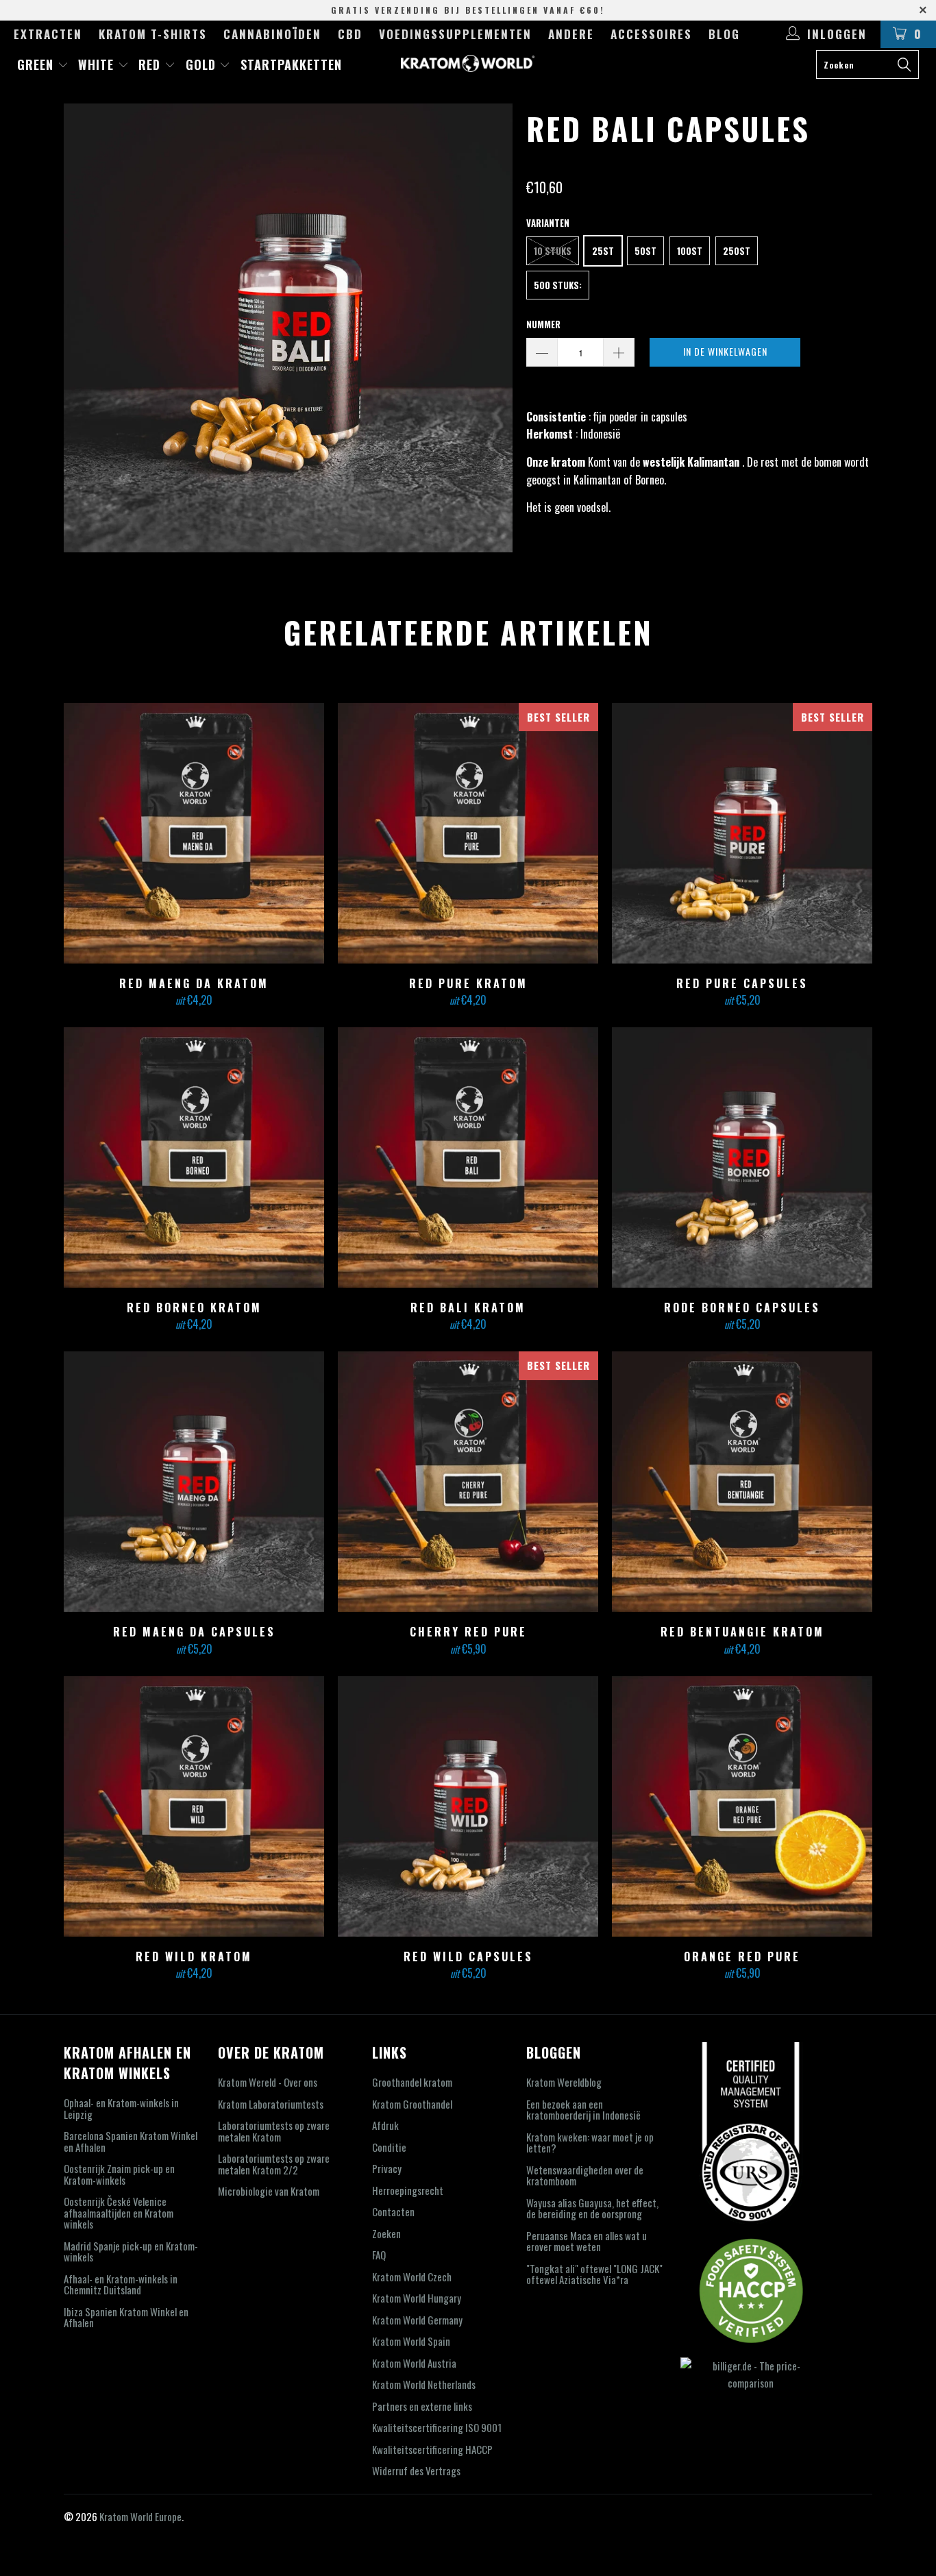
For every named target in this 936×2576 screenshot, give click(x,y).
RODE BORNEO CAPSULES (742, 1157)
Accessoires (651, 34)
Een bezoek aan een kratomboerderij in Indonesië (583, 2110)
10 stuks (553, 251)
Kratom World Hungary (417, 2298)
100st (690, 251)
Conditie (389, 2147)
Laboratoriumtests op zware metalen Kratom (274, 2131)
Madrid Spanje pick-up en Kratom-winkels (131, 2252)
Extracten (48, 34)
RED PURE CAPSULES (742, 833)
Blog (724, 34)
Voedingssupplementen (455, 34)
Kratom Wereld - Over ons (268, 2082)
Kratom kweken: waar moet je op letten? (590, 2143)
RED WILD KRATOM (194, 1806)
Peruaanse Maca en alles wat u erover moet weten (587, 2241)
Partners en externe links (422, 2406)
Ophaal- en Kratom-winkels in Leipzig (121, 2108)
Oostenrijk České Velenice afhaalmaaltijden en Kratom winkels (119, 2212)
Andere (571, 34)
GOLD (203, 64)
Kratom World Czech (412, 2277)
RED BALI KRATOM (468, 1157)
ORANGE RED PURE (742, 1806)
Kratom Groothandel (412, 2104)
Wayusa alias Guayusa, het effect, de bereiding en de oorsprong (592, 2208)
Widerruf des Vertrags (416, 2470)
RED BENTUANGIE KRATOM (742, 1482)
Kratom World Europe (140, 2516)
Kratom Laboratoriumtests (271, 2104)
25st (603, 251)
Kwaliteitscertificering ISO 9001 (437, 2427)
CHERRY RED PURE (468, 1482)
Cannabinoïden (272, 34)
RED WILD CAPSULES (468, 1806)
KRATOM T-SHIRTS (153, 34)
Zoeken (386, 2233)
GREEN (37, 64)
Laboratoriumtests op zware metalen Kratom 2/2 (274, 2164)
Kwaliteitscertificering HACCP (432, 2449)
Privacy (387, 2168)
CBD (350, 34)
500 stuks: (558, 285)
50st (645, 251)
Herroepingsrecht (408, 2190)
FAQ (379, 2255)
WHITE (98, 64)
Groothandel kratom (412, 2082)
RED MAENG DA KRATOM (194, 833)
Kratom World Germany (417, 2320)
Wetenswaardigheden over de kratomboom (585, 2175)
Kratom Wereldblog (564, 2082)
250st (737, 251)
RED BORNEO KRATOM (194, 1157)
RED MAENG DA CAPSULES (194, 1482)
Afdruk (385, 2125)
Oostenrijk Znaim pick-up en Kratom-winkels (119, 2174)
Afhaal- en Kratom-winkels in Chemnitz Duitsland (121, 2284)
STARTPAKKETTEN (291, 64)
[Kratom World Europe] (468, 63)
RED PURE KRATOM (468, 833)
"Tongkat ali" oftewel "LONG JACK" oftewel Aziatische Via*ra (594, 2274)
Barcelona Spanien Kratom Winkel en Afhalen (131, 2141)
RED (151, 64)
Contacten (393, 2211)
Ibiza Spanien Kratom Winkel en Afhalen (126, 2317)
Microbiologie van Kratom (269, 2191)
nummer (543, 324)
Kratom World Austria (414, 2363)
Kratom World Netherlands (424, 2384)
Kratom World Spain (411, 2341)
